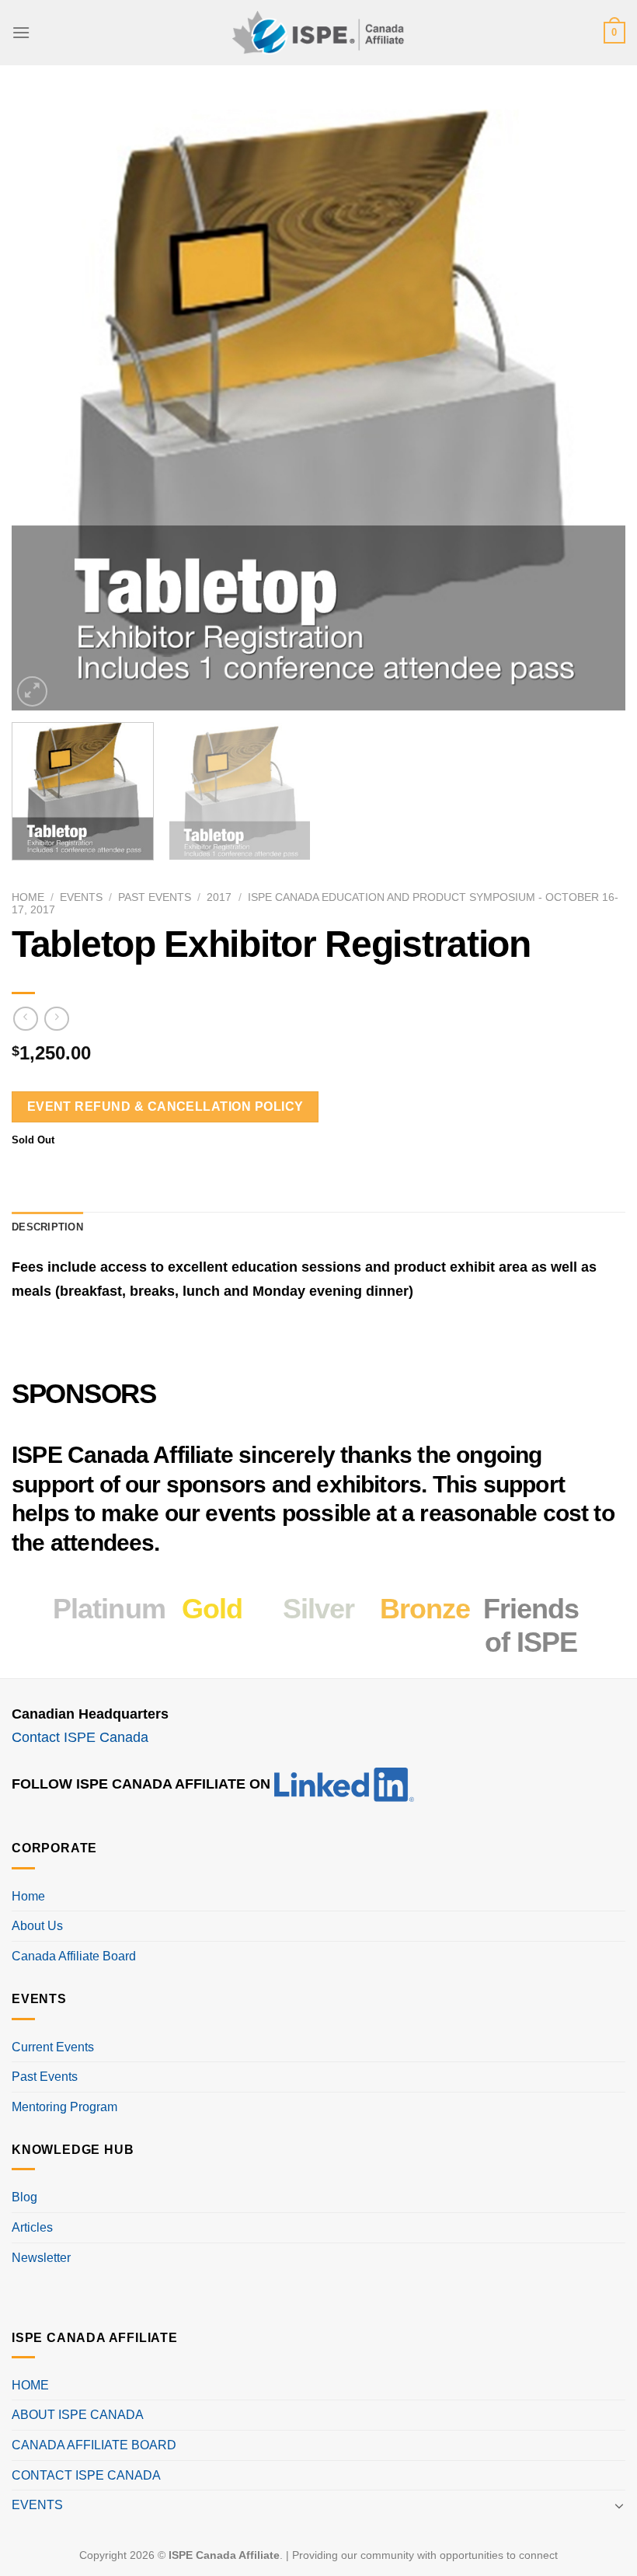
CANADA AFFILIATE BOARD (94, 2445)
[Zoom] (32, 691)
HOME (30, 2385)
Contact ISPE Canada (80, 1737)
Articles (32, 2227)
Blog (24, 2197)
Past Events (155, 897)
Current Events (53, 2047)
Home (28, 897)
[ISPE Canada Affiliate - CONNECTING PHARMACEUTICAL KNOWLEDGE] (318, 32)
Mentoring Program (64, 2107)
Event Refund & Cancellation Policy (165, 1106)
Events (81, 897)
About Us (37, 1926)
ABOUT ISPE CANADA (78, 2415)
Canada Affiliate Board (74, 1956)
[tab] (47, 1227)
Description (47, 1227)
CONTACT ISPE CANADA (86, 2475)
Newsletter (41, 2258)
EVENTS (37, 2505)
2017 (219, 897)
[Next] (593, 403)
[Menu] (21, 32)
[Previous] (44, 403)
